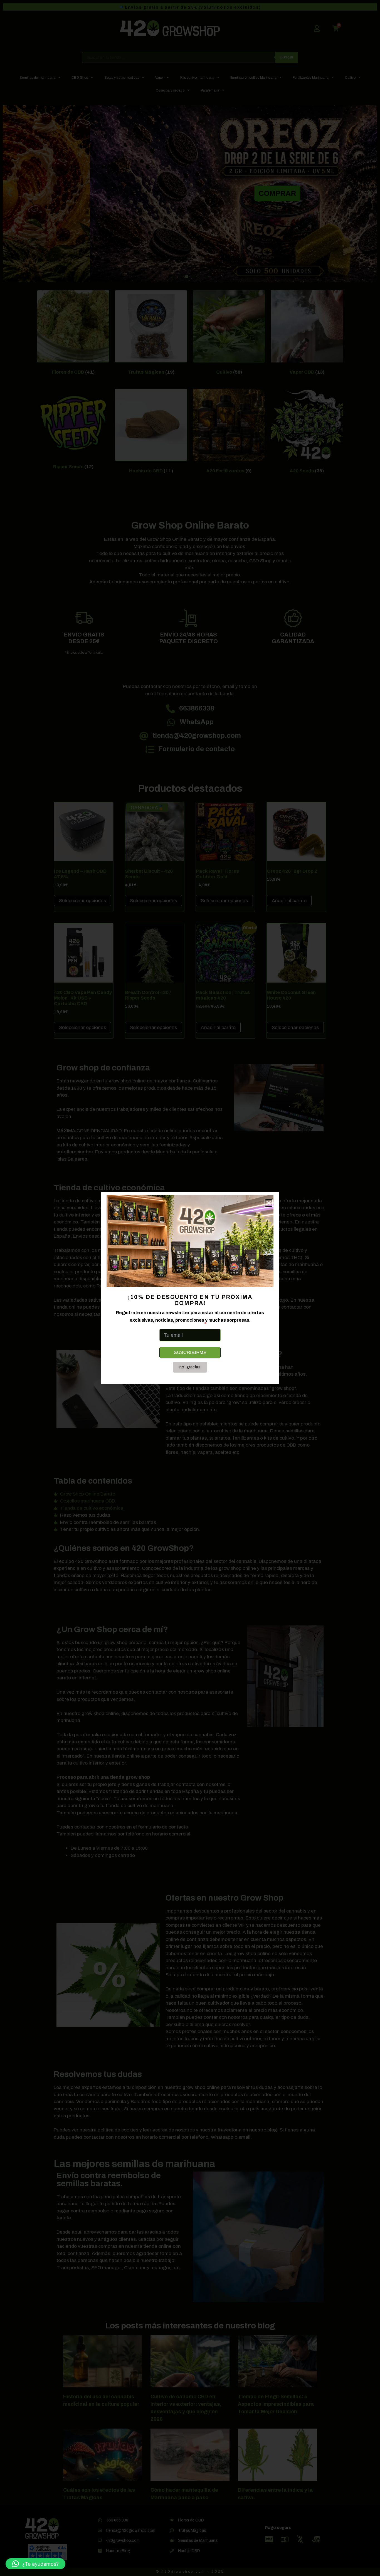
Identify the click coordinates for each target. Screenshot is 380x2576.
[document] (190, 1288)
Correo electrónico (181, 1324)
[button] (35, 2564)
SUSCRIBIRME (190, 1352)
